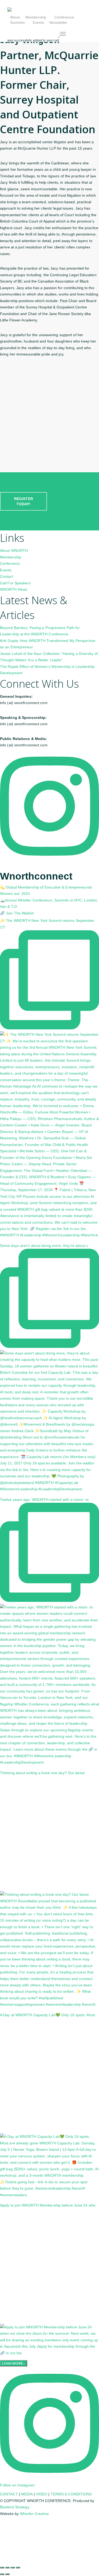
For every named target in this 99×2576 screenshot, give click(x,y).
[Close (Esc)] (18, 2568)
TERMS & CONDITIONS (71, 2494)
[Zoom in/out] (2, 2568)
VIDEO (42, 2494)
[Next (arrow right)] (7, 2574)
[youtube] (1, 2541)
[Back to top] (49, 2560)
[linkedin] (60, 28)
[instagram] (69, 28)
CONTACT (9, 2494)
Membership (11, 557)
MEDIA (27, 2494)
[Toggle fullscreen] (7, 2568)
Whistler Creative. (35, 2514)
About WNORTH (14, 551)
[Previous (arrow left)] (2, 2574)
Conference (10, 563)
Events (6, 570)
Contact (7, 576)
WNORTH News (14, 589)
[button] (63, 34)
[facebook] (1, 2528)
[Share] (13, 2568)
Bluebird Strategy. (15, 2507)
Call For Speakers (15, 583)
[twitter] (1, 2521)
